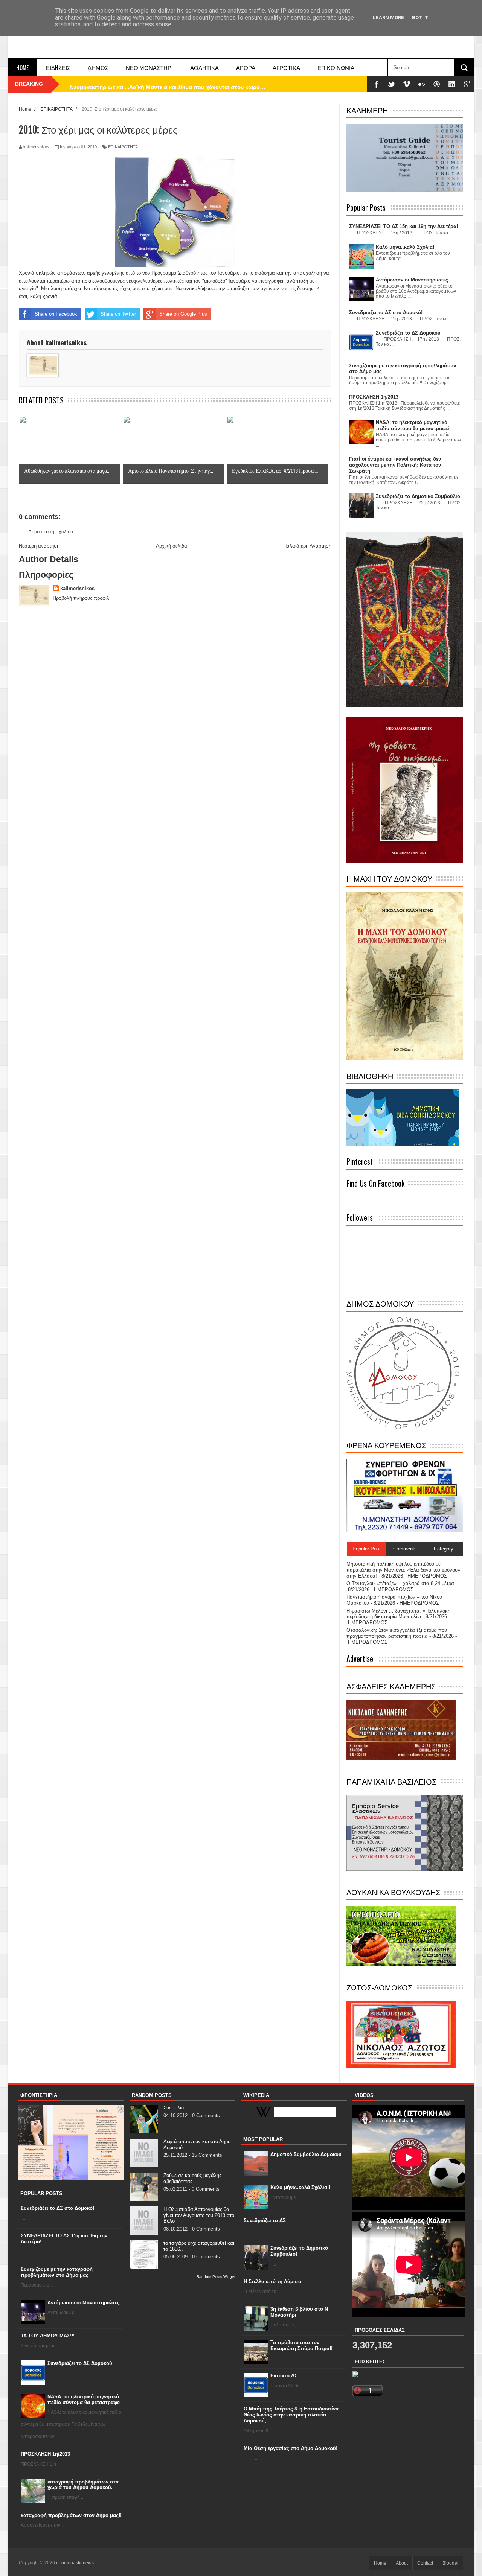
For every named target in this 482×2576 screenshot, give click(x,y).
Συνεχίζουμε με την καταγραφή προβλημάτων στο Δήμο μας (57, 2272)
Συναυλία (174, 2108)
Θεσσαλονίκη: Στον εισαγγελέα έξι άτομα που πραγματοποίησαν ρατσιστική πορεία (397, 1633)
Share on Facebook (56, 314)
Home (22, 67)
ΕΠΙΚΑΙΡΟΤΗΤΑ (123, 147)
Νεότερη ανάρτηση (39, 546)
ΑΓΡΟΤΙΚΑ (286, 67)
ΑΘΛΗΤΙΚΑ (204, 67)
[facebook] (377, 84)
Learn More (388, 17)
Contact (425, 2563)
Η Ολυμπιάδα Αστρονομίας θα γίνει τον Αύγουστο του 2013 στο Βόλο (199, 2215)
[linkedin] (452, 84)
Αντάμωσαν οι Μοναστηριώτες (84, 2303)
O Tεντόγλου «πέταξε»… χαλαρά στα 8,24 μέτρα (400, 1583)
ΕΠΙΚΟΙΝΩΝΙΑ (336, 67)
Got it (420, 17)
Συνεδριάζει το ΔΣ (265, 2221)
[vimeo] (407, 84)
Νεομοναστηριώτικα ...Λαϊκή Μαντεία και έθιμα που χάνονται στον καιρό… (168, 84)
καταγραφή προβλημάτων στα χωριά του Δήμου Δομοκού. (83, 2485)
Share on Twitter (118, 314)
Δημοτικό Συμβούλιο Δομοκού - (307, 2154)
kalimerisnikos (77, 588)
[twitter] (392, 84)
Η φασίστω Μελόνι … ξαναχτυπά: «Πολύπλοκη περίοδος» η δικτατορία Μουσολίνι (398, 1614)
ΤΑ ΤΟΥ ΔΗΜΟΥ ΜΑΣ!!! (48, 2336)
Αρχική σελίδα (172, 546)
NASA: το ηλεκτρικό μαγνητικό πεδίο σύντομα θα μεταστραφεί (84, 2400)
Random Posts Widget (216, 2277)
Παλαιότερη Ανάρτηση (307, 546)
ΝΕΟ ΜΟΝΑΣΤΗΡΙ (149, 67)
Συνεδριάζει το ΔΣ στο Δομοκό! (57, 2208)
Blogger (451, 2563)
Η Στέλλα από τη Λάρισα (272, 2282)
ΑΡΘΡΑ (246, 67)
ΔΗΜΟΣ (98, 67)
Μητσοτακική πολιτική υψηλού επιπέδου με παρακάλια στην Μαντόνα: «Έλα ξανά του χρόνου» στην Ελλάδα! (403, 1570)
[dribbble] (437, 84)
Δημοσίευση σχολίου (51, 532)
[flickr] (422, 84)
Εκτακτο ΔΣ (284, 2376)
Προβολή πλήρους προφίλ (81, 598)
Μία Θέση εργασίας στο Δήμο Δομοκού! (291, 2448)
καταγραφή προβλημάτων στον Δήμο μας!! (71, 2515)
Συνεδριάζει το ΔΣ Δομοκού (80, 2363)
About (402, 2563)
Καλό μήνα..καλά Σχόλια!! (300, 2187)
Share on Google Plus (183, 314)
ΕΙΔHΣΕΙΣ (58, 67)
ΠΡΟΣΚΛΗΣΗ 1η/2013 (45, 2454)
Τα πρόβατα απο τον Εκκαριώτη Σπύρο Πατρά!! (301, 2345)
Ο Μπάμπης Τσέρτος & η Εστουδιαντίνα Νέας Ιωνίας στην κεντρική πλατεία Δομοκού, (291, 2415)
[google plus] (467, 84)
